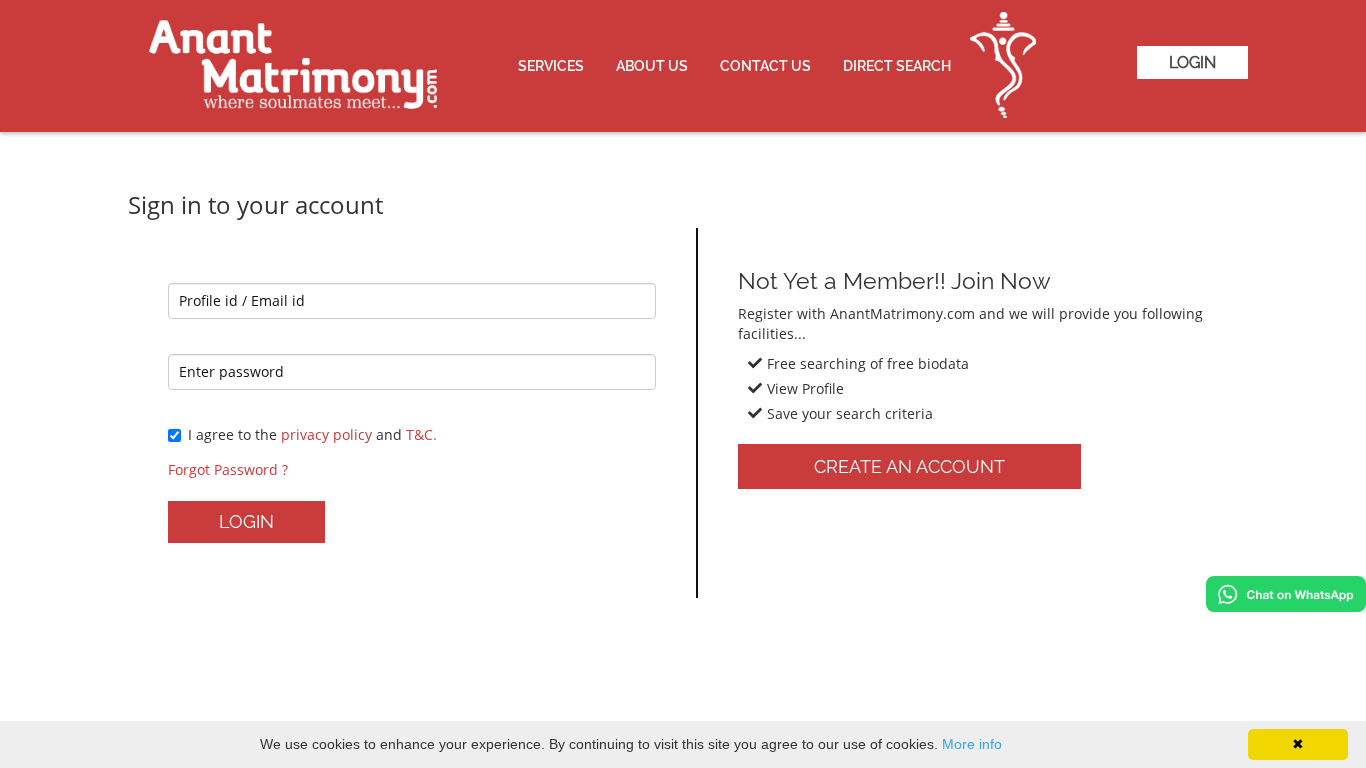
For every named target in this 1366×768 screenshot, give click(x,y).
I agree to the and (312, 434)
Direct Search (897, 66)
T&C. (421, 434)
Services (551, 66)
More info (972, 744)
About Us (652, 66)
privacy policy (326, 434)
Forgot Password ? (228, 469)
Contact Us (765, 66)
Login (1192, 62)
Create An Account (909, 466)
